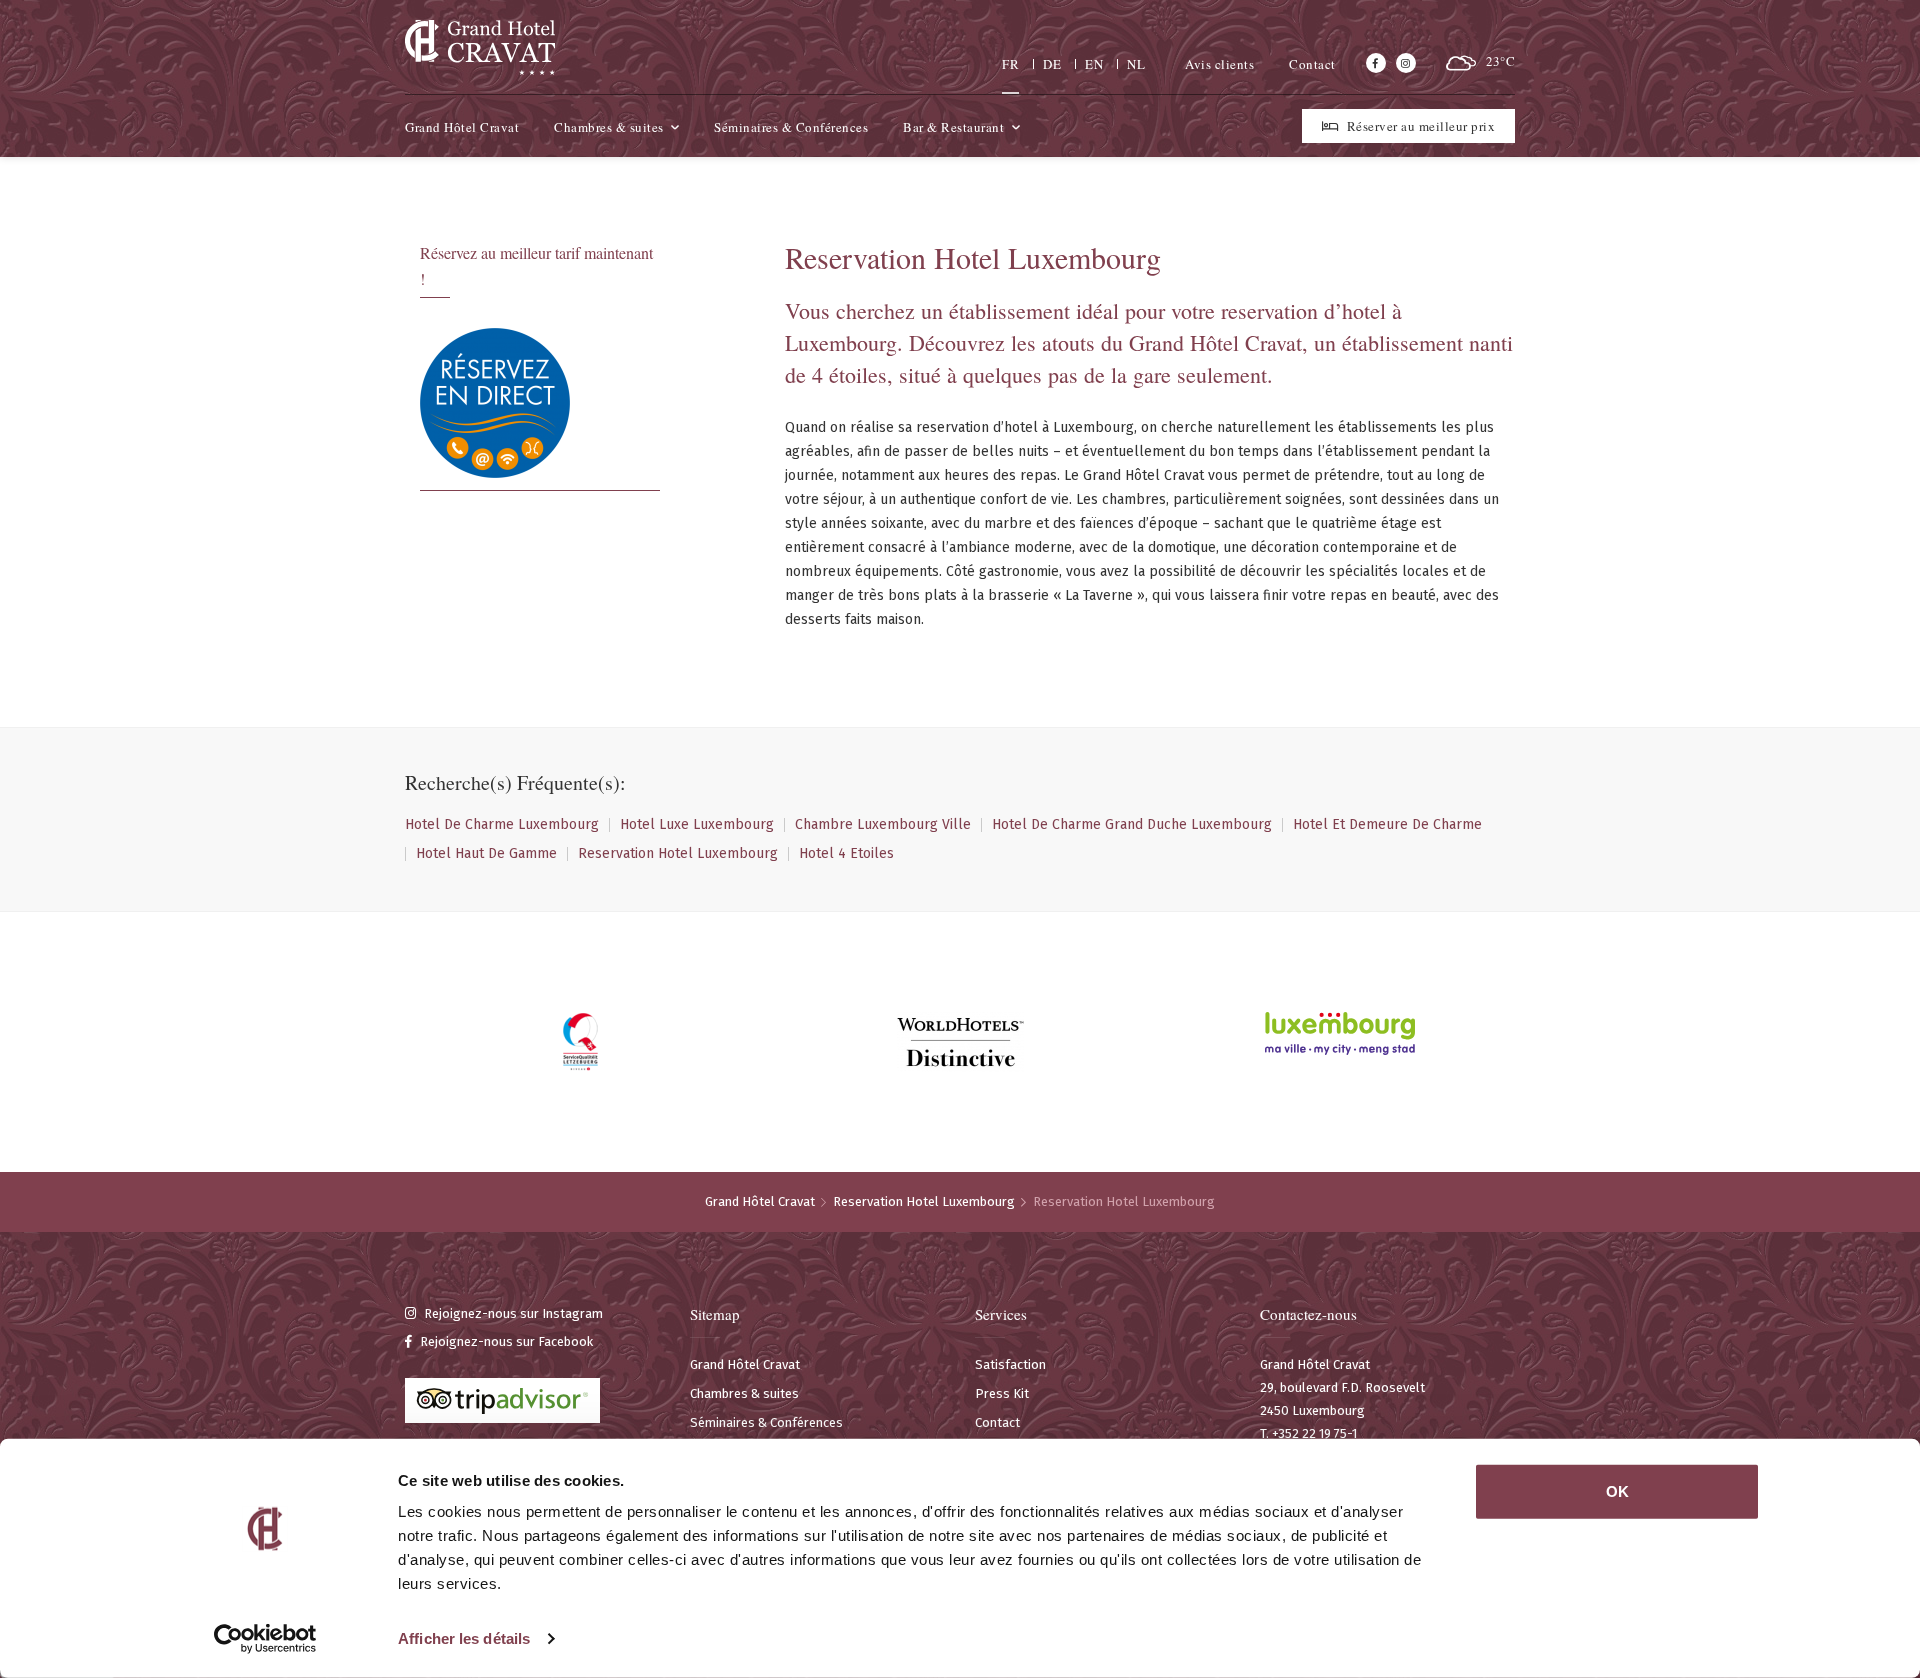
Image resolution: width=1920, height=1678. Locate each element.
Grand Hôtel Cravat (760, 1201)
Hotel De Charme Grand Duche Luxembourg (1132, 825)
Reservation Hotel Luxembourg (678, 854)
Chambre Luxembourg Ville (883, 825)
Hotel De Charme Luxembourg (502, 825)
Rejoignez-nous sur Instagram (512, 1313)
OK (1617, 1491)
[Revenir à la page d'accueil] (480, 47)
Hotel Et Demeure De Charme (1387, 825)
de (1052, 64)
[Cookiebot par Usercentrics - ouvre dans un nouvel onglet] (265, 1639)
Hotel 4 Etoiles (846, 854)
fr (1010, 64)
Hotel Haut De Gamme (486, 854)
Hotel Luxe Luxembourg (697, 825)
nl (1136, 64)
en (1094, 64)
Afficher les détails (464, 1638)
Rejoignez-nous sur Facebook (505, 1341)
